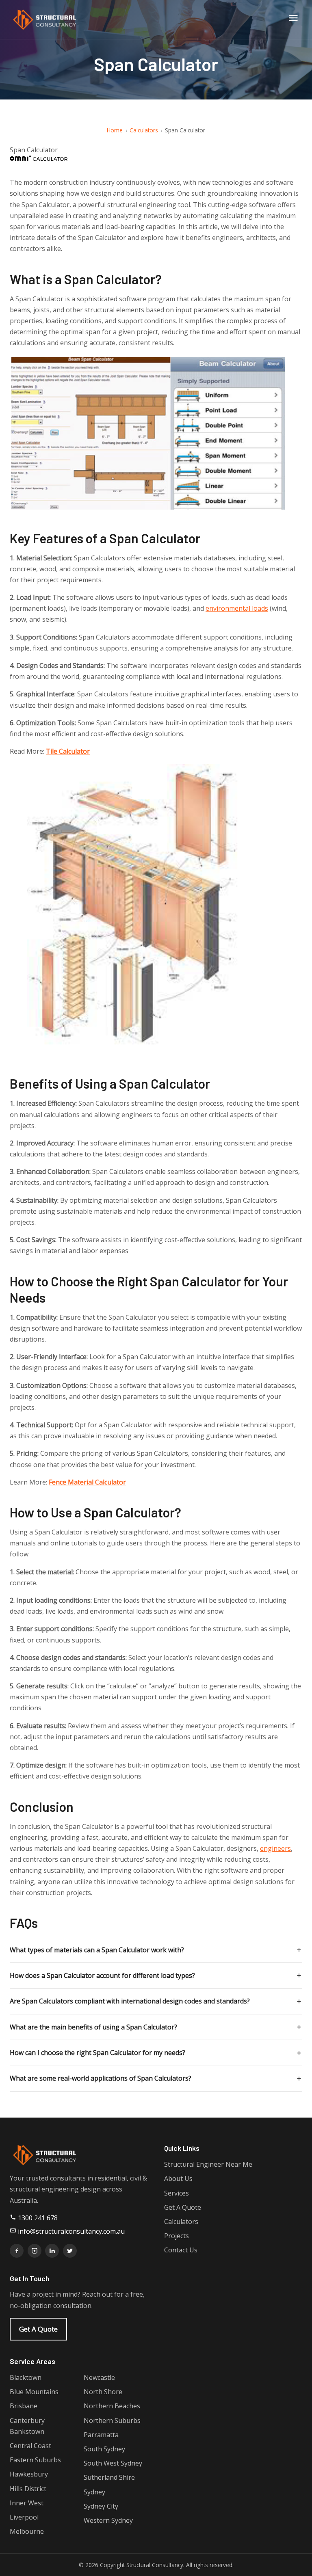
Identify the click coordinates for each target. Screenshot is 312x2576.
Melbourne (27, 2531)
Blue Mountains (34, 2392)
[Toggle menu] (293, 19)
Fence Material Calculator (87, 1482)
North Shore (103, 2392)
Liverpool (24, 2517)
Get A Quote (38, 2329)
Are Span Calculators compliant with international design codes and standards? (130, 2001)
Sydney (94, 2492)
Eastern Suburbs (35, 2460)
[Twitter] (70, 2251)
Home (115, 130)
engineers (275, 1848)
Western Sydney (108, 2520)
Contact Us (181, 2250)
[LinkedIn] (52, 2251)
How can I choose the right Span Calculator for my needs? (97, 2053)
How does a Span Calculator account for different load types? (102, 1975)
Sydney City (101, 2506)
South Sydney (104, 2449)
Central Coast (30, 2446)
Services (177, 2193)
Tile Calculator (68, 751)
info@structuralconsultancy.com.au (70, 2231)
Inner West (27, 2503)
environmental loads (237, 608)
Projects (177, 2236)
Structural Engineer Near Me (208, 2164)
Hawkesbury (29, 2474)
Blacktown (26, 2377)
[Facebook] (17, 2251)
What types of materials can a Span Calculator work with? (97, 1950)
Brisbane (24, 2406)
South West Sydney (113, 2463)
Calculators (144, 130)
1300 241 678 (37, 2218)
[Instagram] (35, 2251)
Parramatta (101, 2435)
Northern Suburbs (112, 2420)
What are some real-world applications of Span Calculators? (101, 2078)
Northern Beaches (112, 2406)
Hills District (28, 2489)
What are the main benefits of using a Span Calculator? (93, 2027)
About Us (178, 2178)
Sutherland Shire (109, 2477)
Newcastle (99, 2377)
